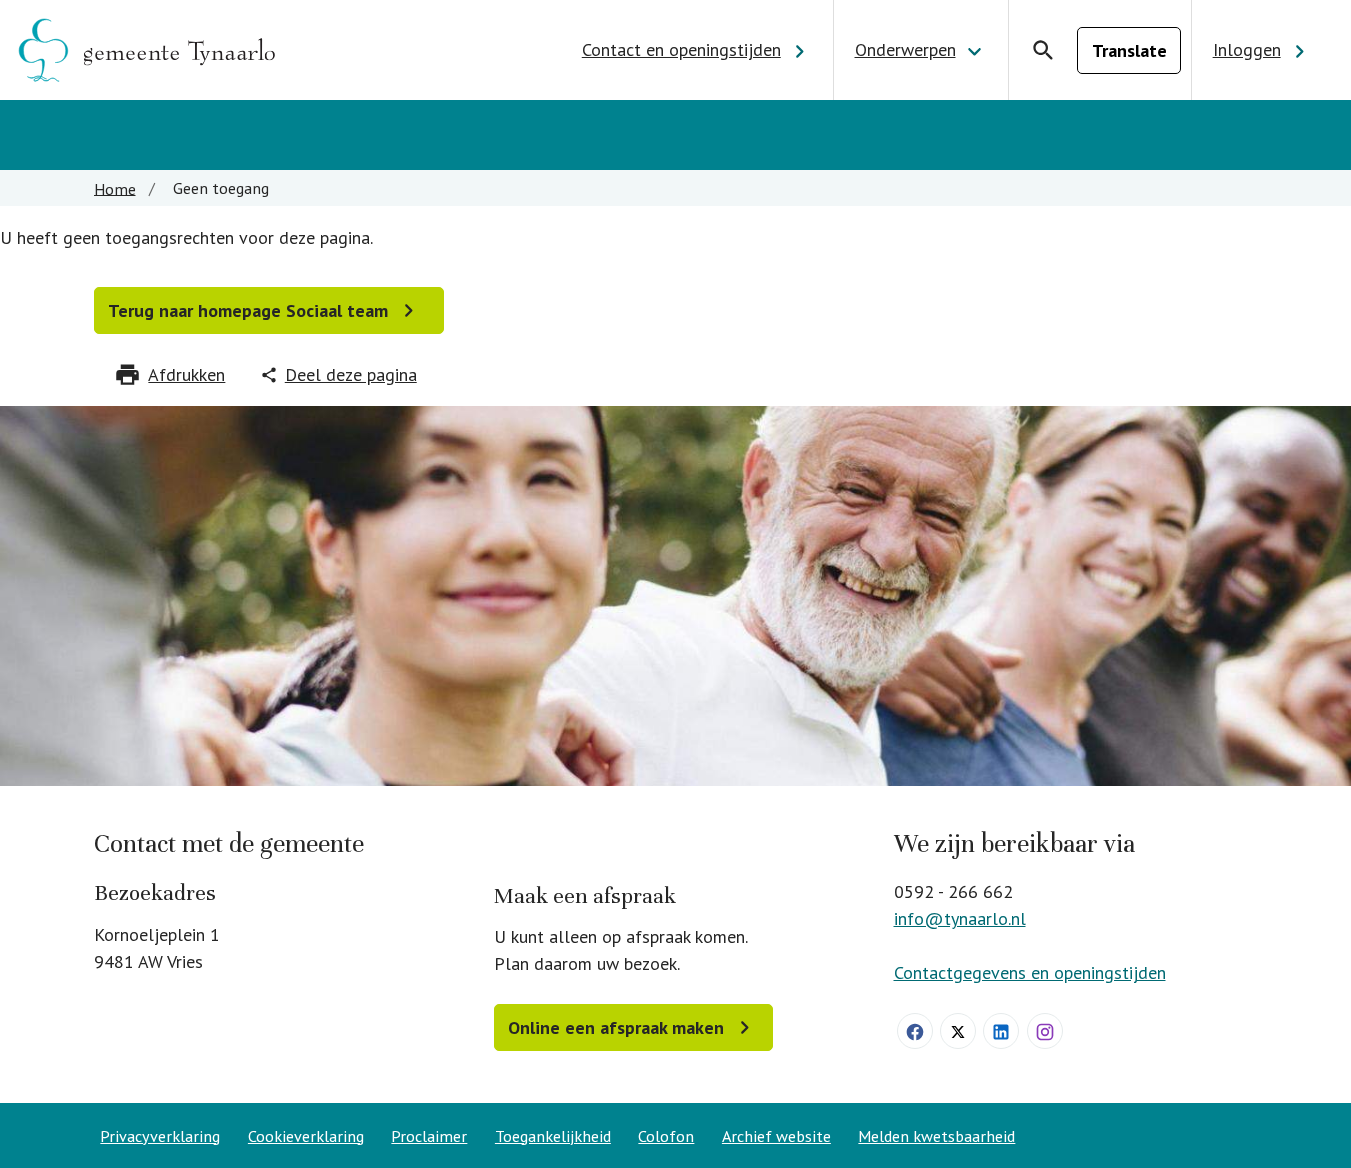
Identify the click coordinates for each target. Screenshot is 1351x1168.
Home (115, 188)
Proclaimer (429, 1136)
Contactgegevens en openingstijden (1030, 972)
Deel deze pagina (351, 374)
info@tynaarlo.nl (960, 918)
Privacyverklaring (160, 1136)
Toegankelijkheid (553, 1136)
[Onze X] (958, 1031)
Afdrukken (186, 374)
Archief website (776, 1136)
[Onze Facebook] (915, 1031)
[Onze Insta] (1045, 1031)
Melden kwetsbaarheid (936, 1136)
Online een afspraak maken (616, 1027)
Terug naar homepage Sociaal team (248, 310)
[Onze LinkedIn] (1001, 1031)
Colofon (666, 1136)
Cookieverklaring (306, 1136)
